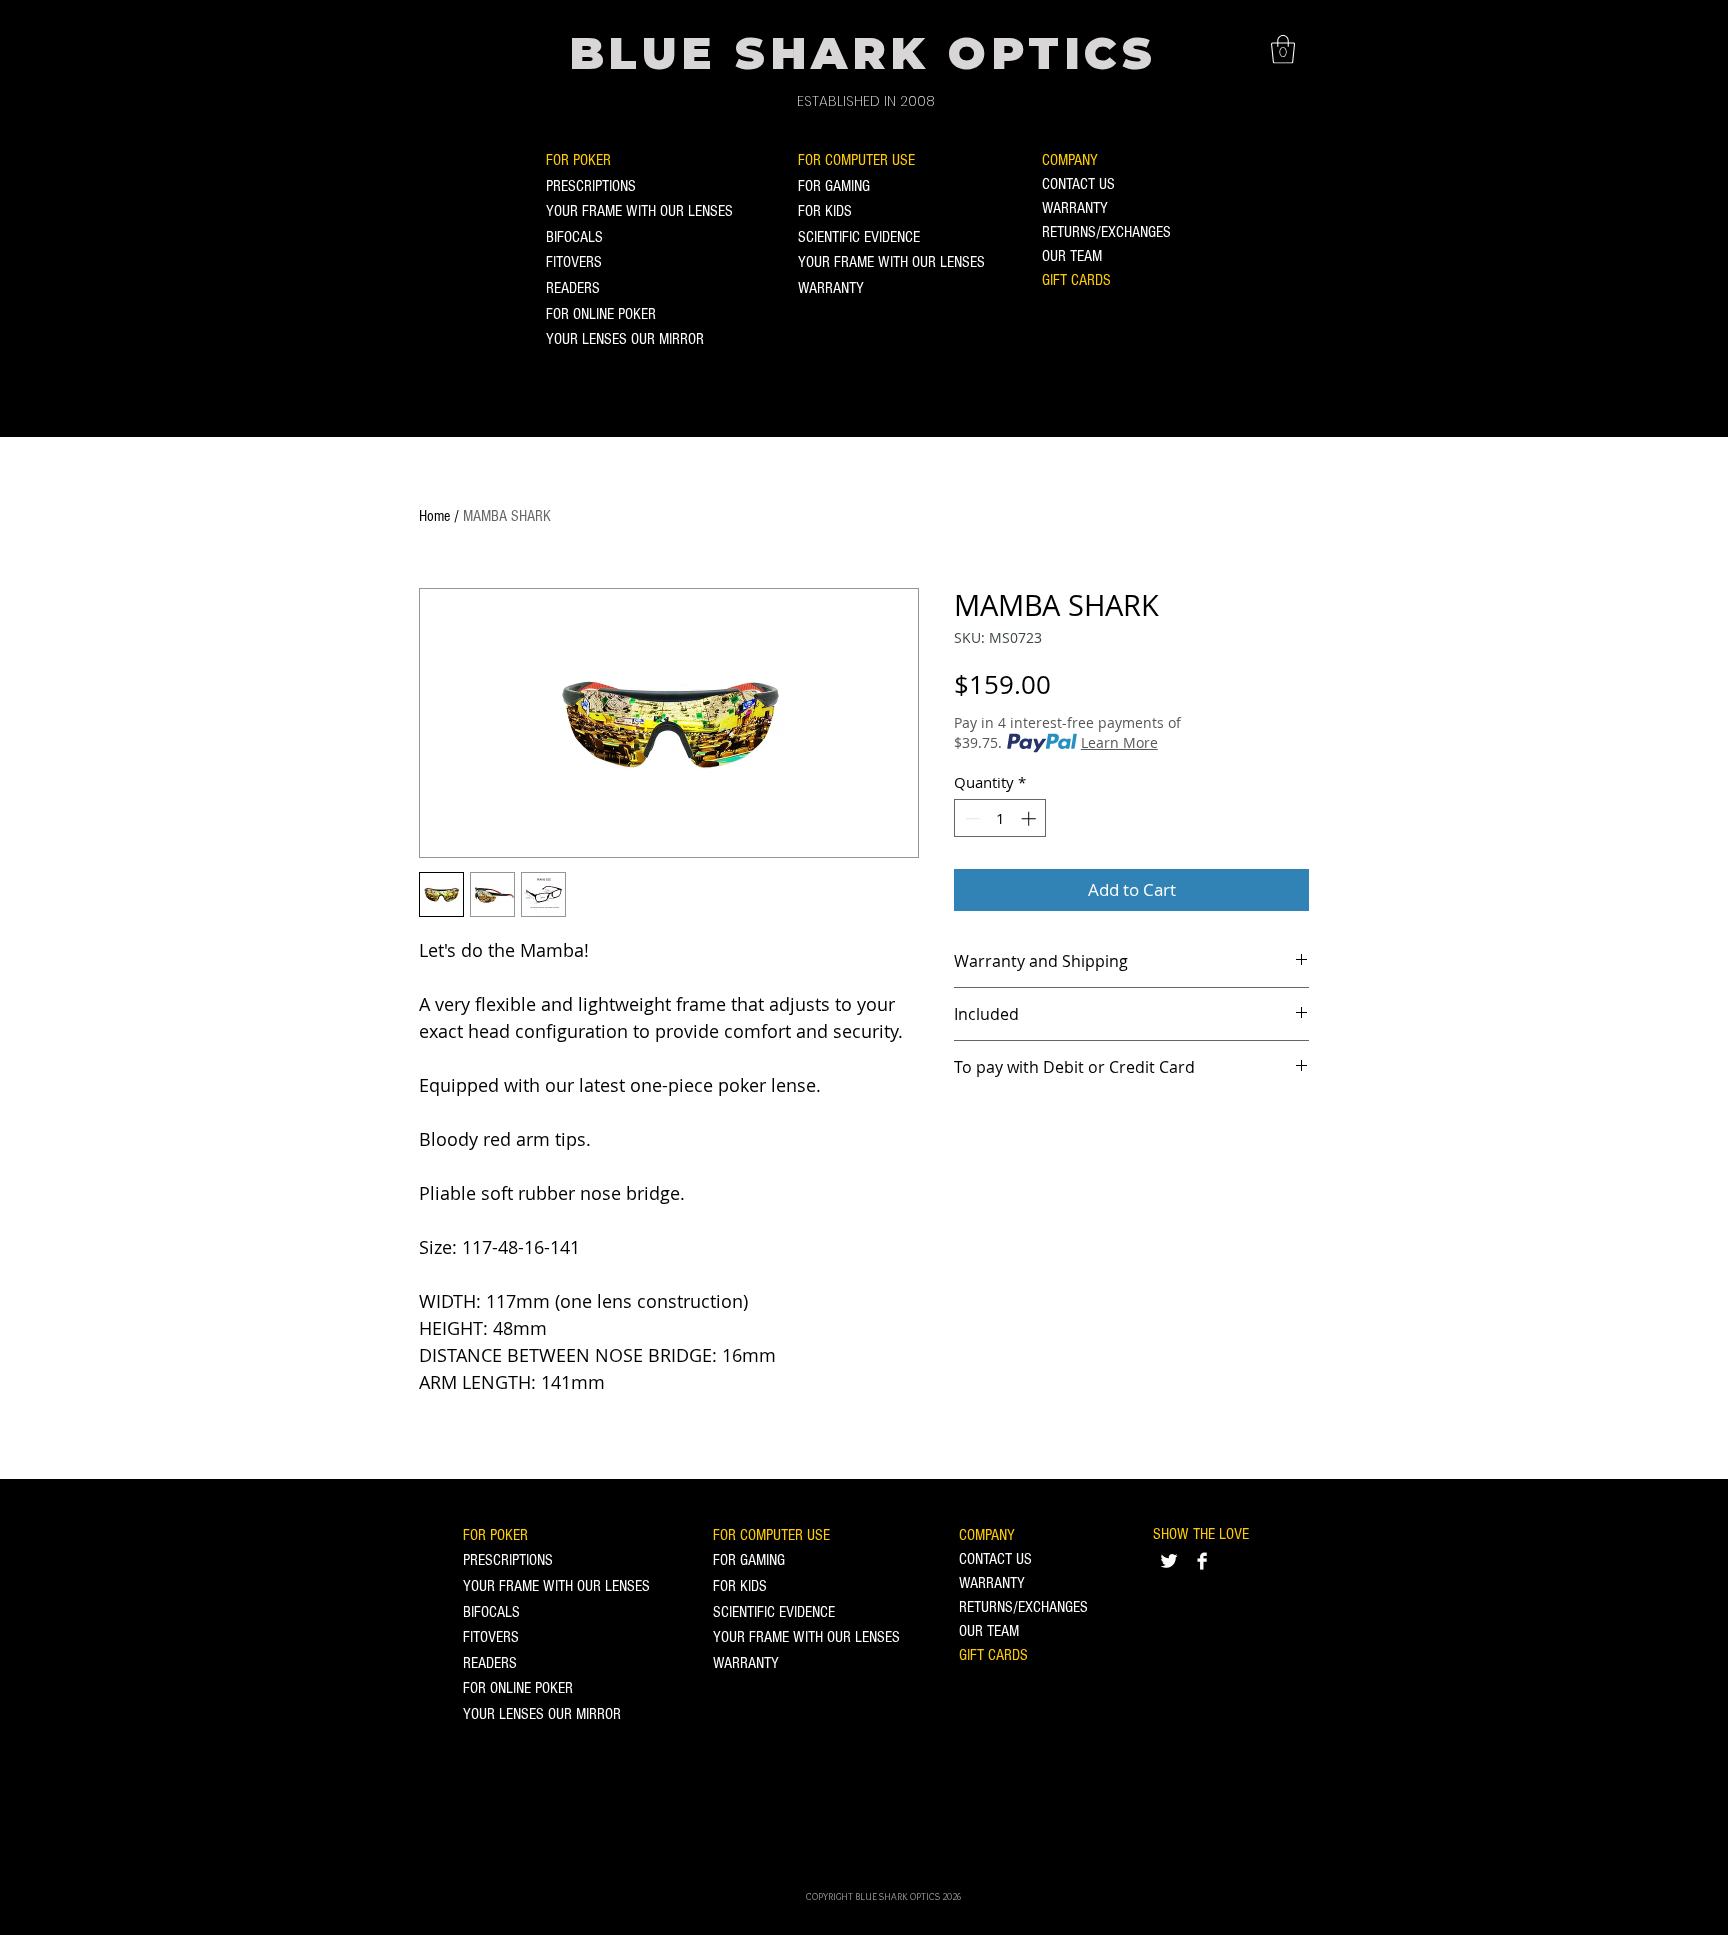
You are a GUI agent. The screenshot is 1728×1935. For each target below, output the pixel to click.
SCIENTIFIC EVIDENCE (859, 237)
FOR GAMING (834, 186)
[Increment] (1030, 818)
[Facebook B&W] (1202, 1561)
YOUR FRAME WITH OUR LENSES (639, 211)
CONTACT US (1078, 184)
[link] (1283, 49)
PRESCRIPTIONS (591, 186)
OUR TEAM (1072, 256)
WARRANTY (831, 288)
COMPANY (1070, 160)
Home (434, 516)
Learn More (1119, 742)
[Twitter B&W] (1169, 1561)
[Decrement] (970, 818)
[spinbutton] (1000, 818)
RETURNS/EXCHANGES (1106, 232)
